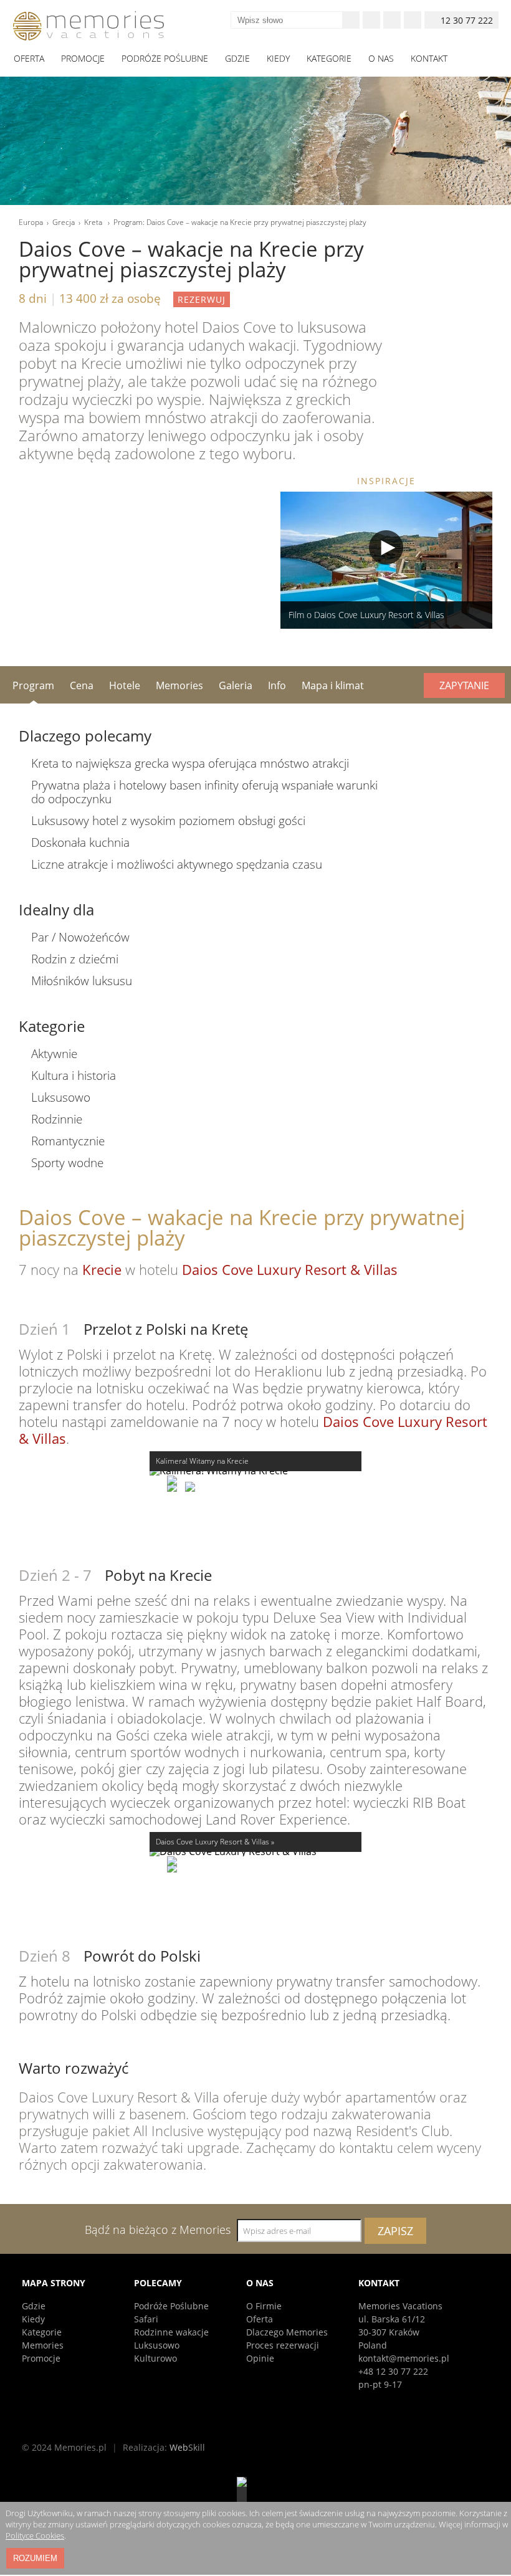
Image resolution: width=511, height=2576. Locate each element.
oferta (29, 58)
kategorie (329, 58)
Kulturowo (155, 2358)
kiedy (278, 58)
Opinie (260, 2358)
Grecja (64, 222)
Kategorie (42, 2332)
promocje (83, 58)
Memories (43, 2345)
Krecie (102, 1269)
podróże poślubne (165, 58)
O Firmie (264, 2306)
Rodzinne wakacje (171, 2332)
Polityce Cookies (35, 2535)
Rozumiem (35, 2558)
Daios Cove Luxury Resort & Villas (290, 1269)
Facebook (371, 20)
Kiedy (33, 2319)
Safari (146, 2319)
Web (187, 2447)
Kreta (94, 222)
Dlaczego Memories (287, 2332)
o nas (381, 58)
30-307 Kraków (389, 2332)
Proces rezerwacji (283, 2345)
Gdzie (34, 2306)
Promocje (41, 2358)
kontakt (429, 58)
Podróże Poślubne (171, 2306)
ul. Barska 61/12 (392, 2319)
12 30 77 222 (467, 20)
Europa (31, 222)
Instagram (392, 20)
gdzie (237, 58)
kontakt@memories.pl (404, 2358)
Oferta (260, 2319)
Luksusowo (157, 2345)
